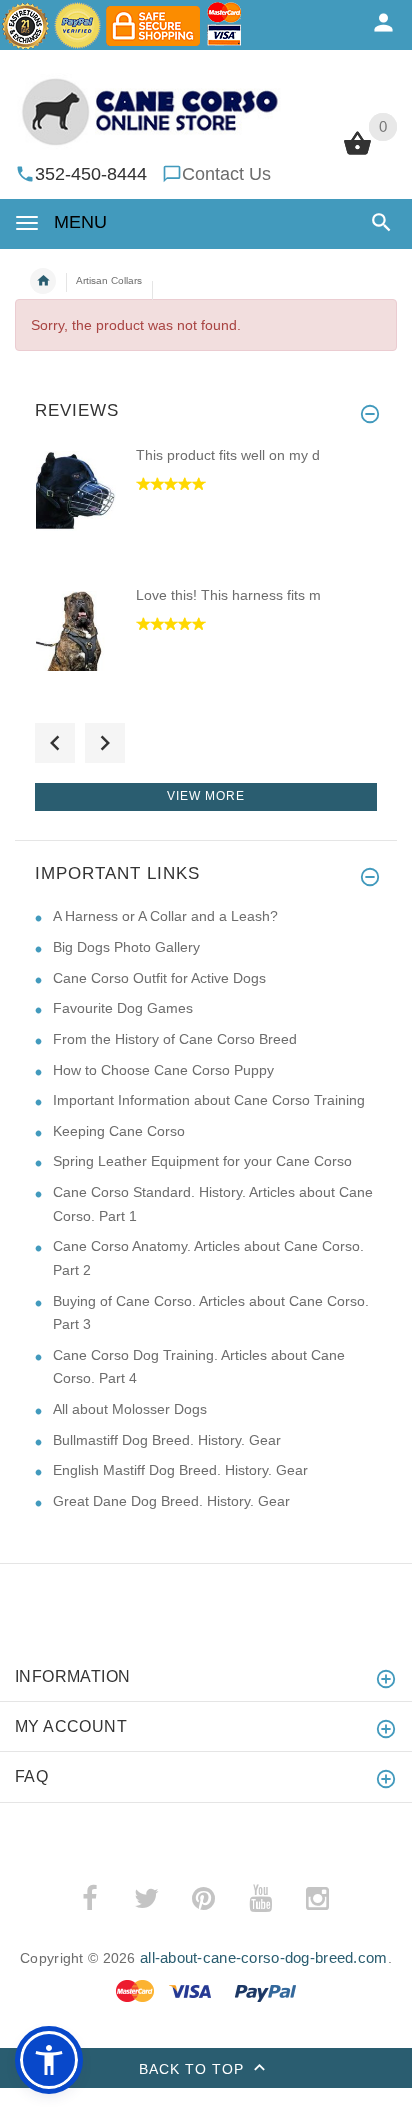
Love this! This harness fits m (228, 595)
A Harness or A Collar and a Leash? (165, 916)
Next (105, 743)
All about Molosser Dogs (130, 1409)
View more (206, 796)
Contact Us (226, 174)
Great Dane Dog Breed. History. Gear (171, 1501)
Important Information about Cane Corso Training (209, 1100)
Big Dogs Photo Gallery (126, 947)
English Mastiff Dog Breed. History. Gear (180, 1470)
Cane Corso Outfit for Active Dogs (159, 978)
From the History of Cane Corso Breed (175, 1039)
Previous (55, 743)
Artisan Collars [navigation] (109, 280)
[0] (357, 153)
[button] (377, 222)
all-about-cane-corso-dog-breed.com (264, 1957)
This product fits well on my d (228, 455)
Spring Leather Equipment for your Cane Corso (202, 1161)
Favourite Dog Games (123, 1008)
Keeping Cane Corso (119, 1131)
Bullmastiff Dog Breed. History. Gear (167, 1440)
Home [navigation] (43, 281)
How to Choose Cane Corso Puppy (163, 1070)
